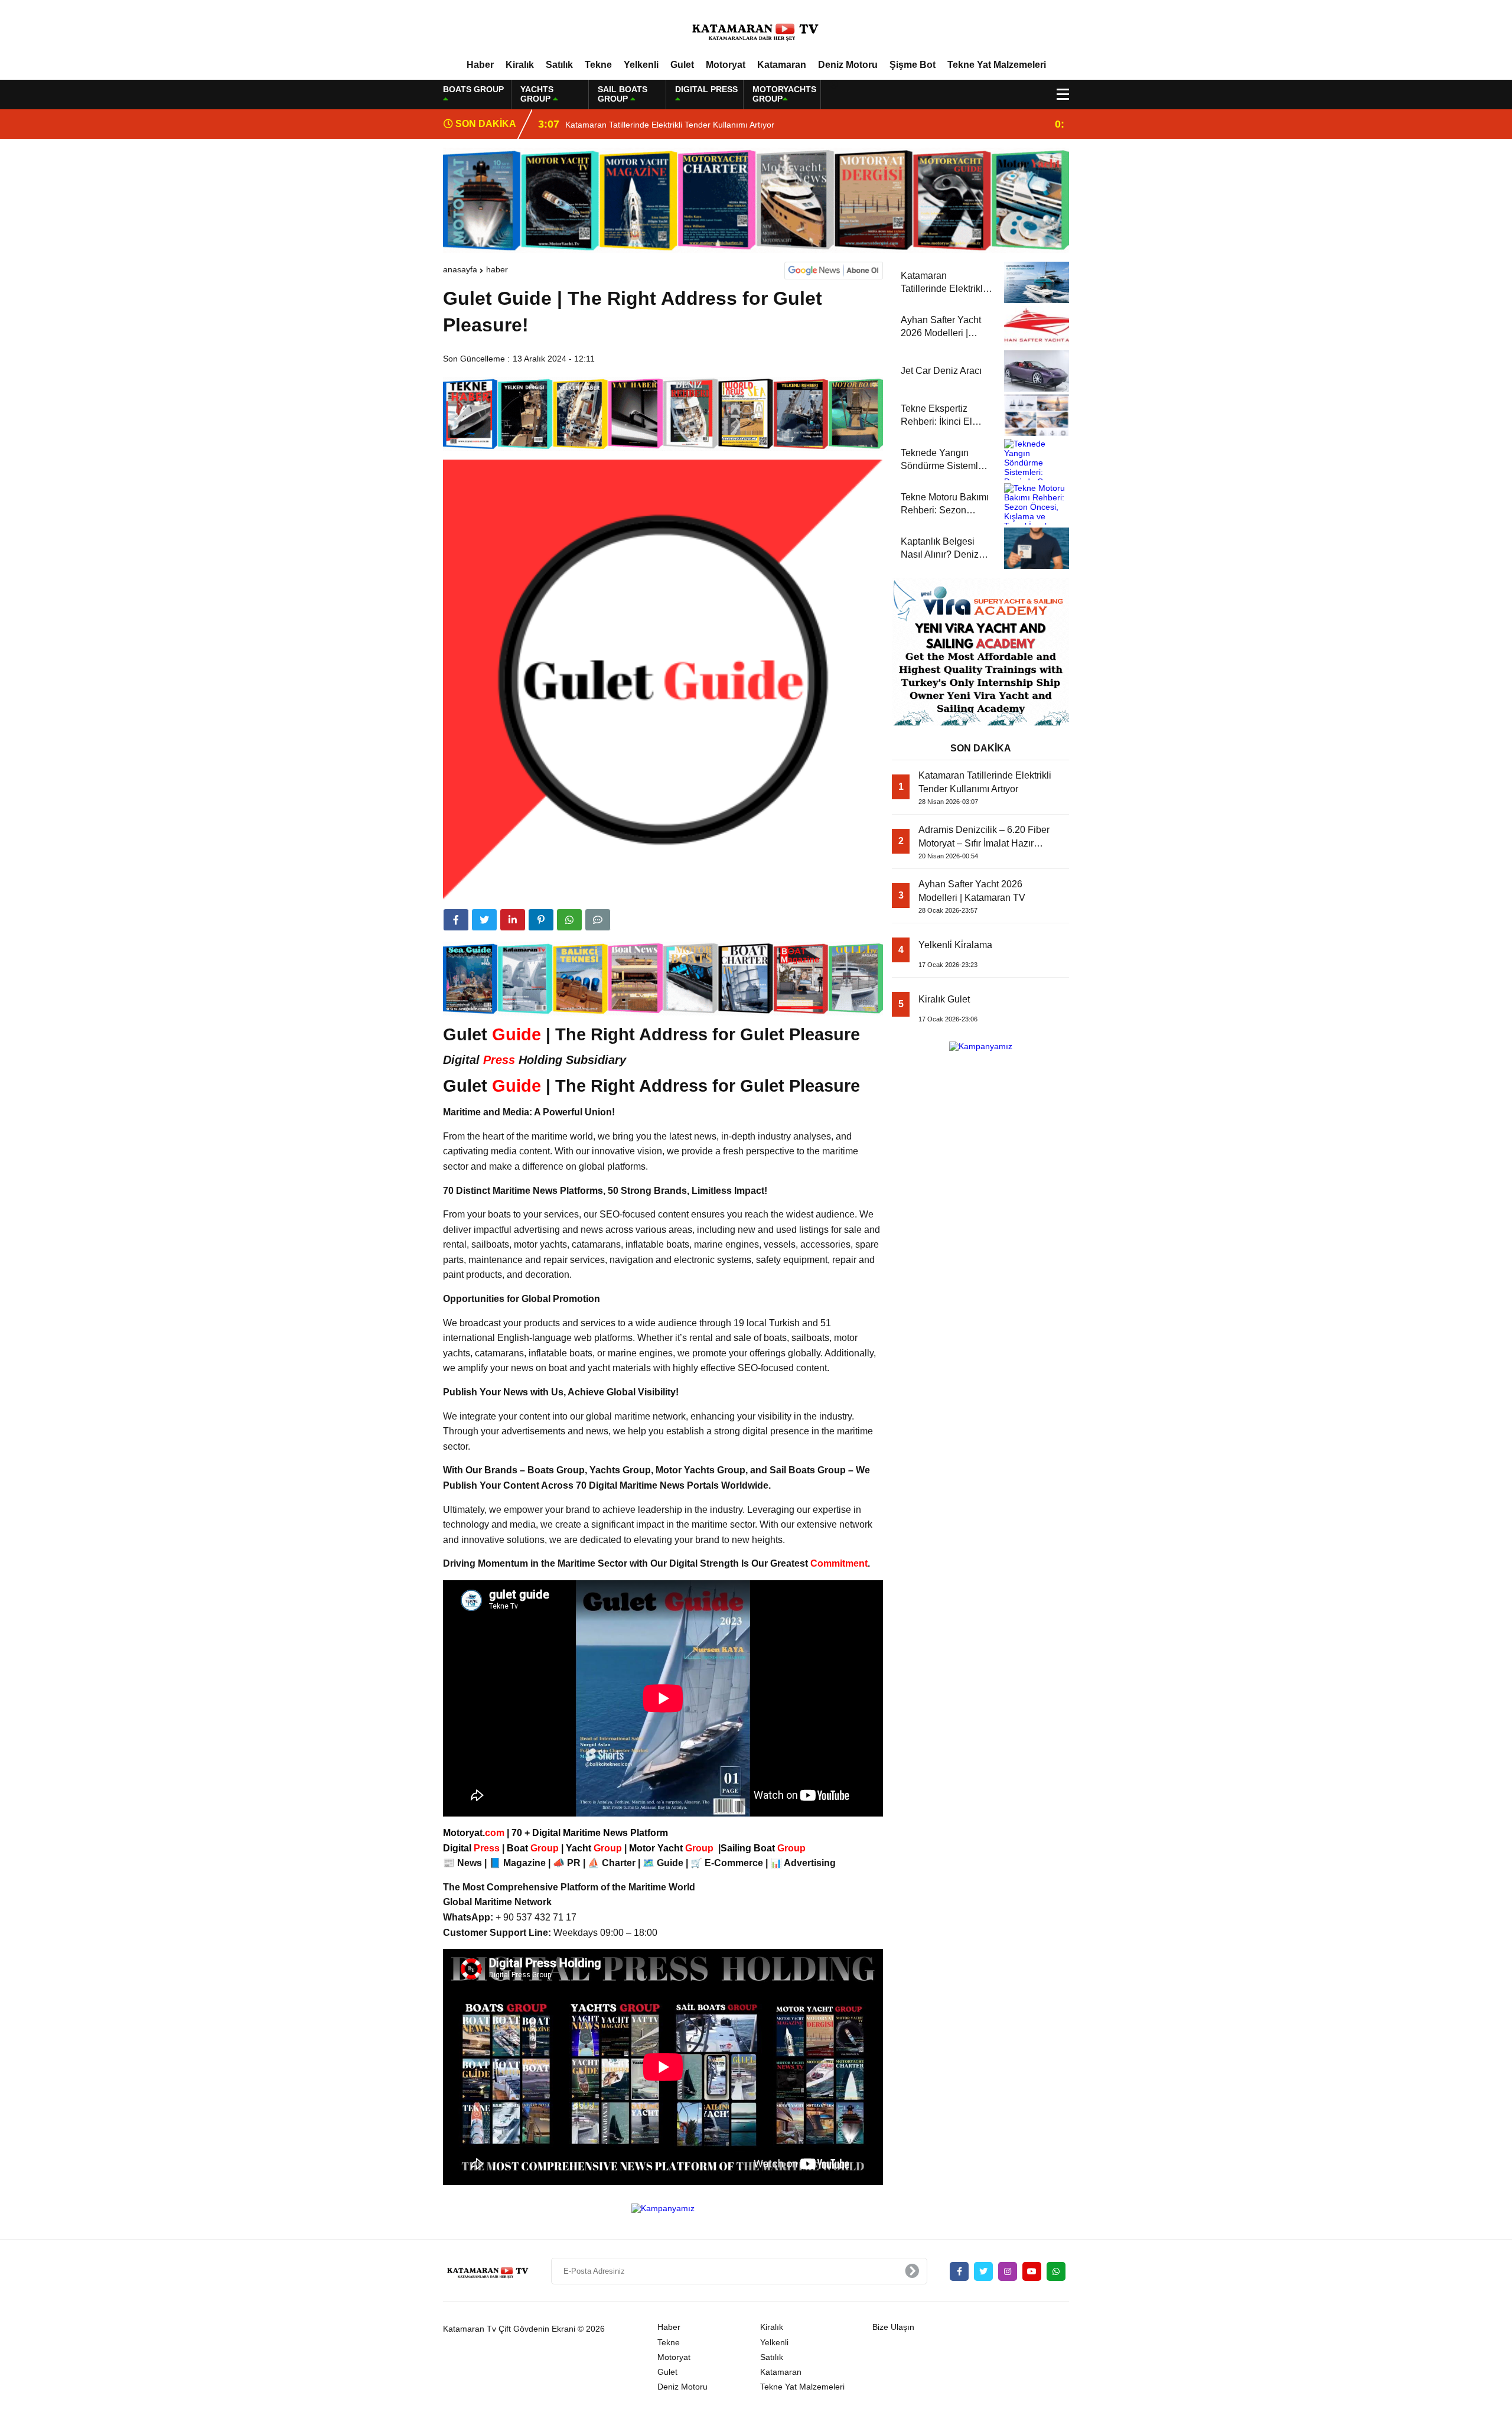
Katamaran (782, 65)
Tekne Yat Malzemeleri (997, 65)
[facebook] (456, 920)
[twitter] (484, 920)
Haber (480, 65)
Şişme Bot (913, 65)
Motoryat (726, 65)
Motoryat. (474, 1833)
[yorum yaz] (598, 920)
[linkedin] (513, 920)
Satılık (559, 65)
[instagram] (1008, 2271)
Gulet (682, 65)
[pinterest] (541, 920)
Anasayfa (460, 269)
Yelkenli (641, 65)
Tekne (598, 65)
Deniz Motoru (848, 65)
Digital (472, 1848)
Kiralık (520, 65)
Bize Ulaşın (893, 2327)
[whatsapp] (1056, 2271)
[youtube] (1032, 2271)
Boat (534, 1848)
